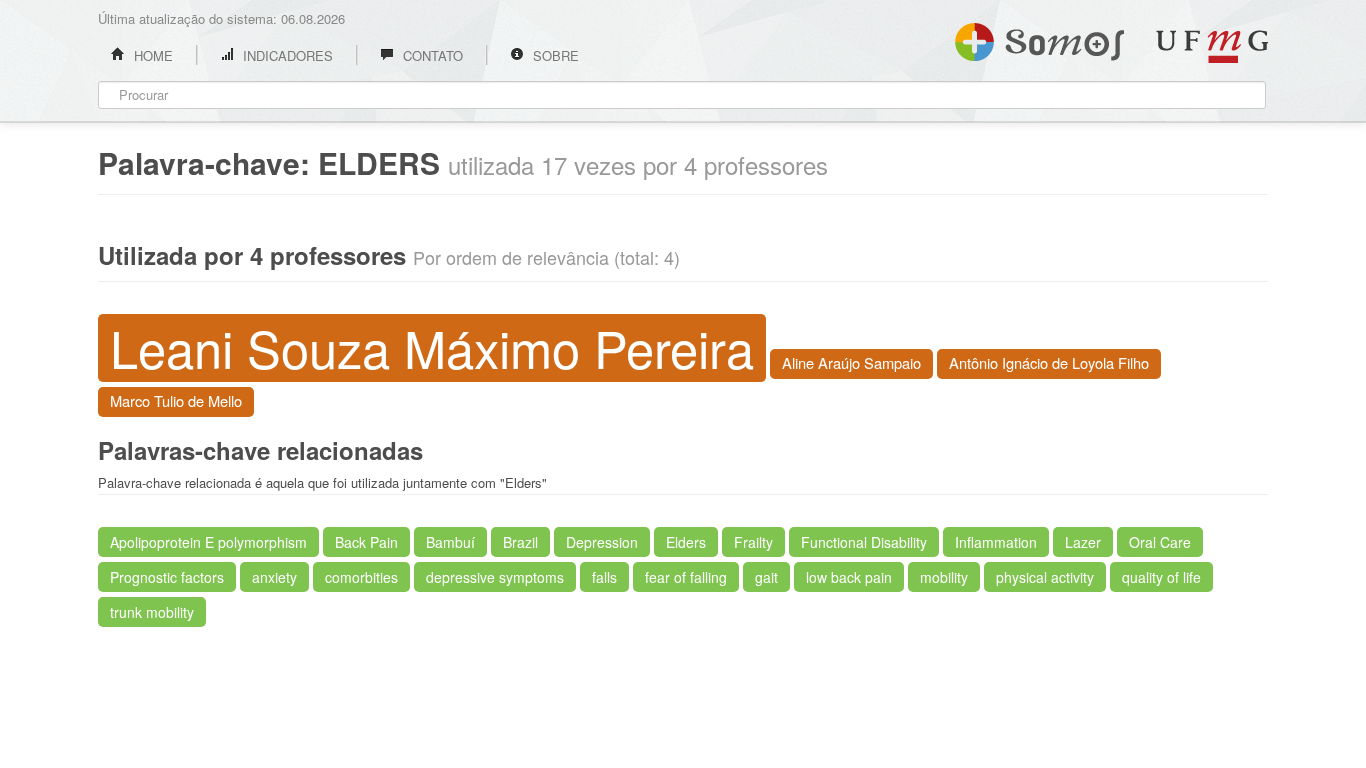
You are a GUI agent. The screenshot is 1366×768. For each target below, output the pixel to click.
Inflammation (996, 542)
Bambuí (450, 542)
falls (604, 577)
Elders (686, 542)
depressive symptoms (495, 577)
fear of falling (686, 577)
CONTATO (431, 55)
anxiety (274, 577)
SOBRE (554, 55)
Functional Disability (864, 542)
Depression (602, 542)
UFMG (1212, 46)
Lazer (1083, 542)
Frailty (753, 542)
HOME (151, 55)
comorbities (361, 577)
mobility (944, 577)
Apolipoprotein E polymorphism (208, 542)
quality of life (1161, 577)
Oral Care (1160, 542)
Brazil (520, 542)
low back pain (849, 577)
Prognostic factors (167, 577)
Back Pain (366, 542)
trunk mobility (152, 612)
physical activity (1045, 577)
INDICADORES (286, 55)
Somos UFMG (1039, 38)
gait (766, 577)
